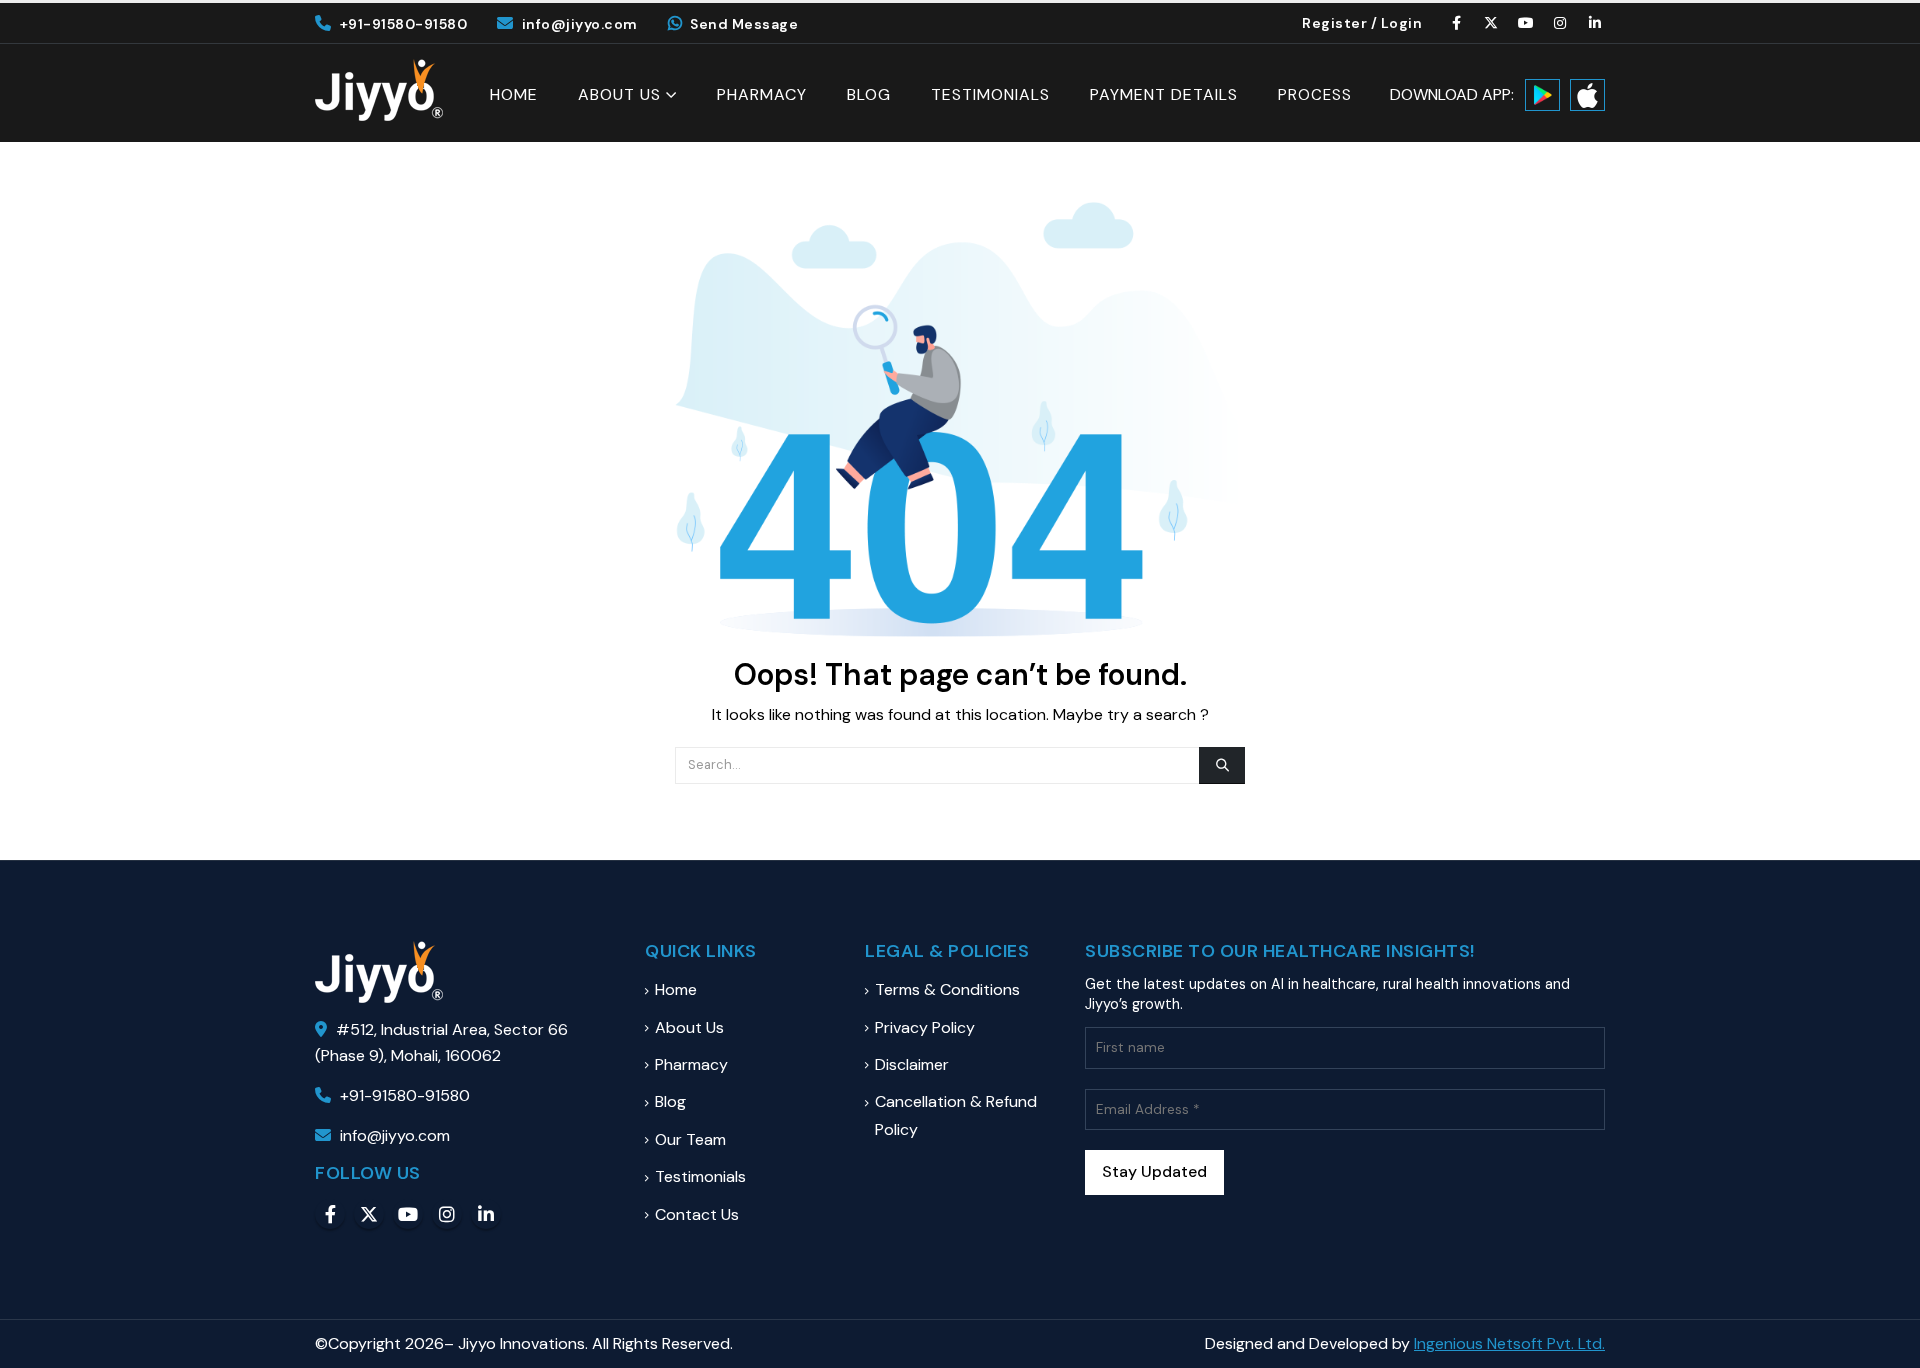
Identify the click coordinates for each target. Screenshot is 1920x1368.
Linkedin (486, 1214)
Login (1402, 23)
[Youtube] (1526, 23)
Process (1315, 95)
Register (1334, 23)
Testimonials (990, 95)
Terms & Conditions (947, 989)
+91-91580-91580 (403, 24)
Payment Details (1164, 95)
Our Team (690, 1139)
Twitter (369, 1214)
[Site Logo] (379, 90)
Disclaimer (912, 1064)
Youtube (408, 1214)
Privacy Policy (925, 1027)
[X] (1492, 23)
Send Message (744, 24)
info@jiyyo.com (580, 24)
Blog (869, 95)
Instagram (447, 1214)
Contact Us (697, 1214)
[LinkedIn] (1595, 23)
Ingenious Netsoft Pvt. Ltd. (1509, 1343)
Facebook (330, 1214)
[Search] (1222, 765)
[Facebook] (1457, 23)
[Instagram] (1561, 23)
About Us (619, 94)
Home (514, 95)
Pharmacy (762, 95)
